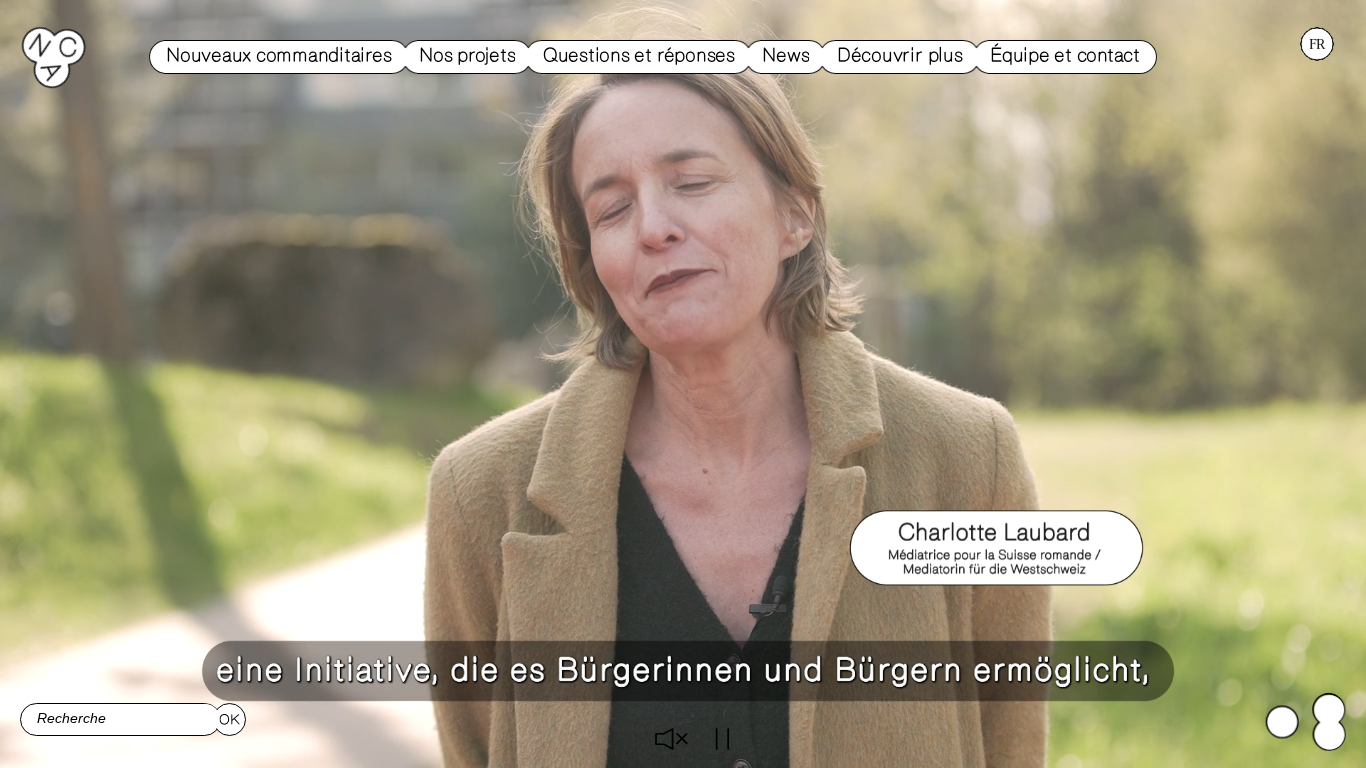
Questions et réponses (639, 55)
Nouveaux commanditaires (278, 55)
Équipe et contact (1065, 55)
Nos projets (467, 55)
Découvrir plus (900, 55)
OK (229, 720)
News (785, 55)
